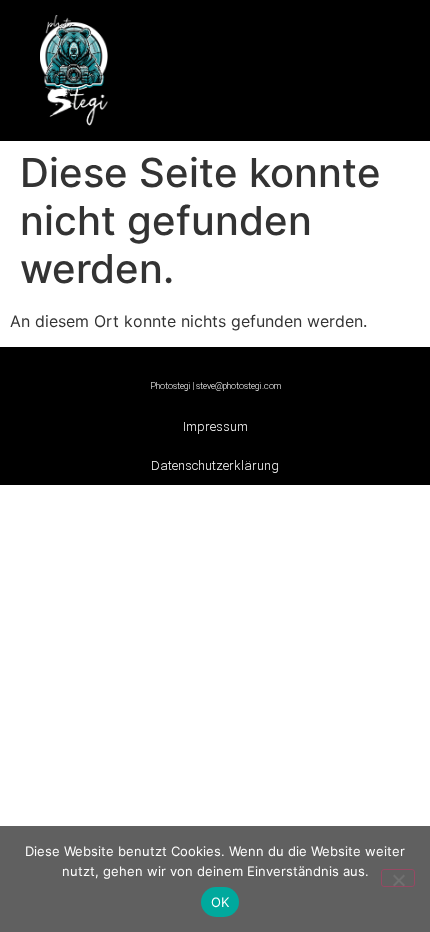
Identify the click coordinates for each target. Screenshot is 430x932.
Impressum (215, 426)
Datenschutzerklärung (215, 465)
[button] (294, 65)
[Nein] (398, 878)
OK (220, 902)
